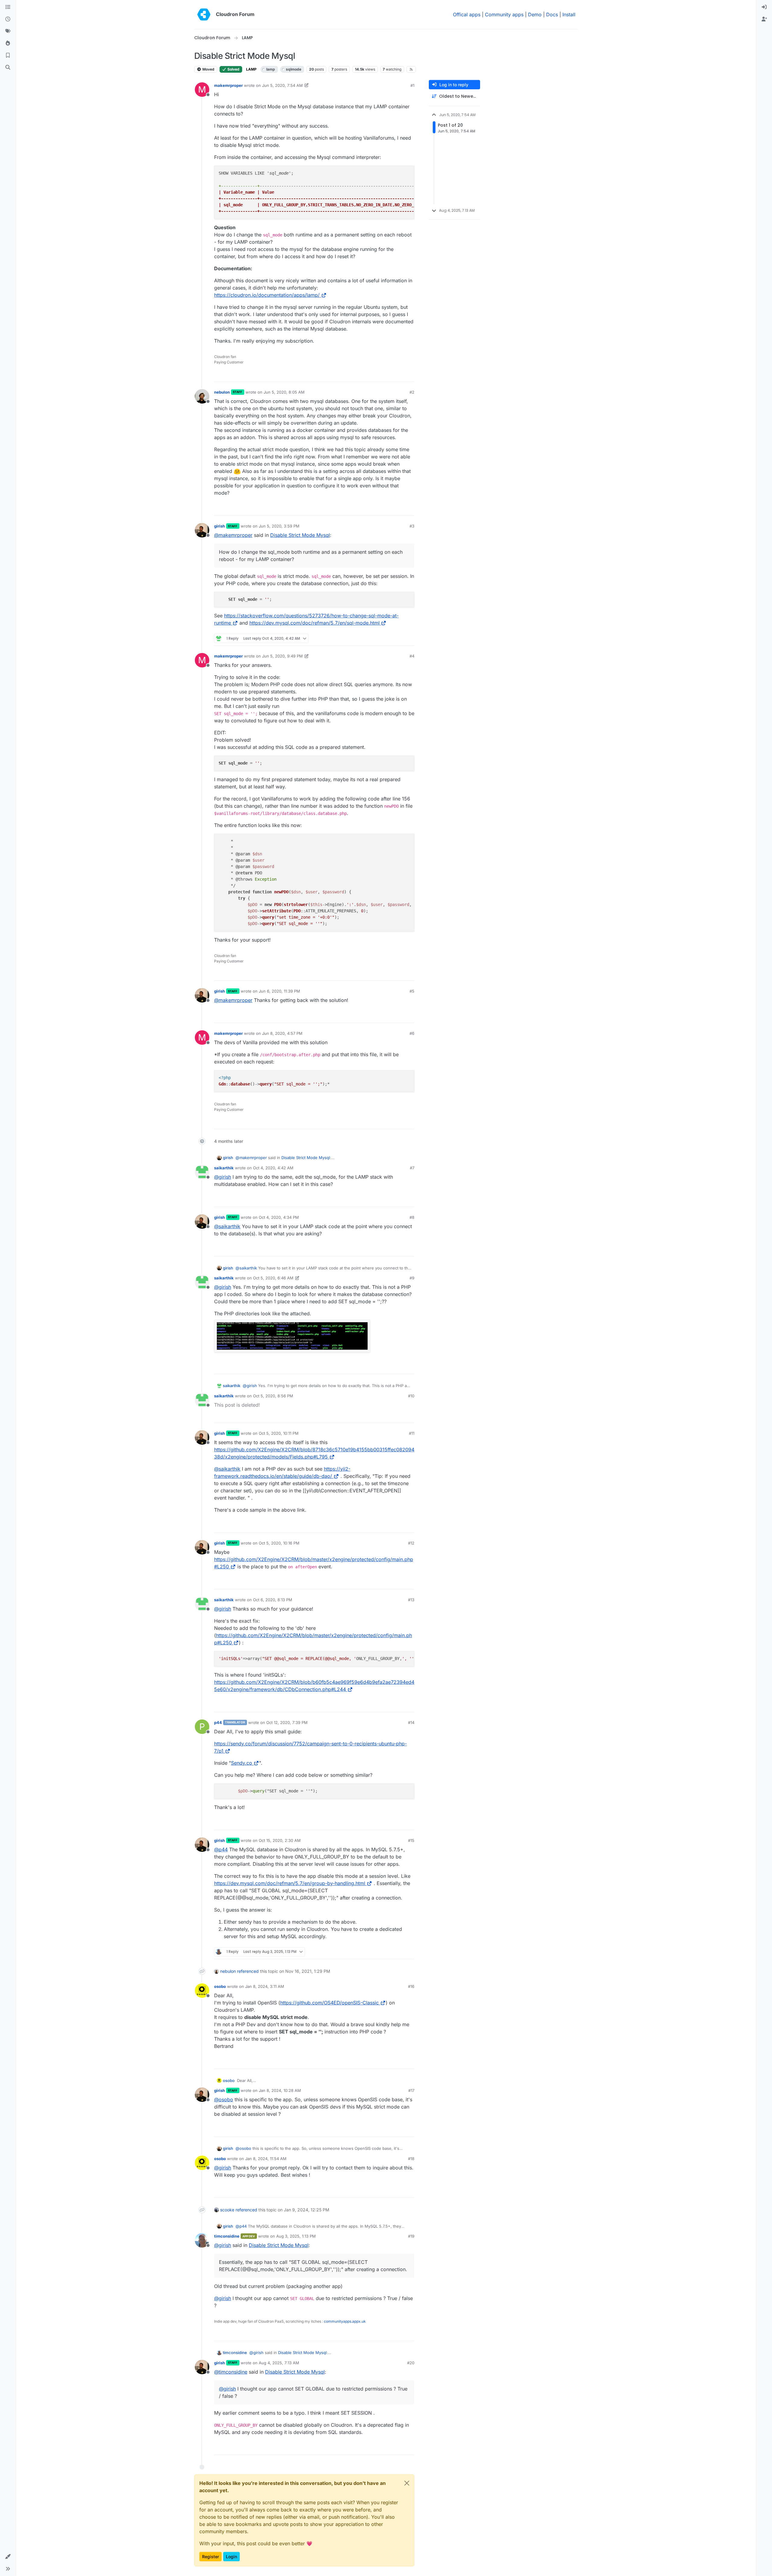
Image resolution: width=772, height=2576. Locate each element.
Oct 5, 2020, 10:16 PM (279, 1543)
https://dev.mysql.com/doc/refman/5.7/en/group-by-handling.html (290, 1883)
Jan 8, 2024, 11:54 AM (266, 2159)
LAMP (251, 69)
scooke (227, 2210)
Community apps (504, 14)
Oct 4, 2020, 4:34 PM (279, 1217)
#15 (411, 1840)
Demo (535, 14)
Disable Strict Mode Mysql (300, 535)
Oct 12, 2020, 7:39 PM (287, 1722)
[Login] (764, 7)
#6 (412, 1033)
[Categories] (8, 7)
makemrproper (228, 85)
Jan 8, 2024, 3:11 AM (265, 1986)
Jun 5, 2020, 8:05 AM (284, 392)
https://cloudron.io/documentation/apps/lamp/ (267, 295)
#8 (412, 1217)
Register (210, 2557)
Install (569, 14)
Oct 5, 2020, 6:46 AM (273, 1278)
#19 (411, 2236)
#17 (411, 2090)
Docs (552, 14)
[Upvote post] (400, 374)
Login (231, 2557)
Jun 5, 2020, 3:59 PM (279, 526)
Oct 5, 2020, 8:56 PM (273, 1396)
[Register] (764, 19)
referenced (248, 1971)
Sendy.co (242, 1763)
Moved (208, 69)
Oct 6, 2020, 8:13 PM (273, 1600)
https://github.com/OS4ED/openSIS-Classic (329, 2003)
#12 (411, 1543)
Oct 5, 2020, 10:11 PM (279, 1433)
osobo (220, 1986)
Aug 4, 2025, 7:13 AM (279, 2363)
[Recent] (8, 19)
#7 (412, 1168)
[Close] (407, 2483)
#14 (411, 1722)
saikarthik (224, 1168)
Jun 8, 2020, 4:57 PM (282, 1033)
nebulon (222, 392)
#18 (411, 2159)
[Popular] (8, 43)
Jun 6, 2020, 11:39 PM (279, 991)
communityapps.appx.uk (345, 2321)
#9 (412, 1278)
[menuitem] (764, 7)
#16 (411, 1986)
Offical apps (467, 14)
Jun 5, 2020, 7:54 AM (282, 85)
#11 (412, 1433)
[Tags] (8, 31)
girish (220, 526)
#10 (411, 1396)
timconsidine (227, 2236)
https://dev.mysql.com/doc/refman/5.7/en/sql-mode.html (315, 623)
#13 (411, 1600)
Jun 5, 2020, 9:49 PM (282, 656)
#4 (412, 656)
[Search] (8, 68)
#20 (411, 2363)
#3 (412, 526)
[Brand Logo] (204, 14)
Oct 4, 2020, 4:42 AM (273, 1168)
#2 (412, 392)
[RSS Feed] (411, 69)
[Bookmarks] (8, 55)
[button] (8, 2557)
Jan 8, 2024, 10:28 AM (280, 2090)
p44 (218, 1722)
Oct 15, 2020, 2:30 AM (280, 1840)
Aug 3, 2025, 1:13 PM (296, 2236)
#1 (412, 85)
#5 (412, 991)
